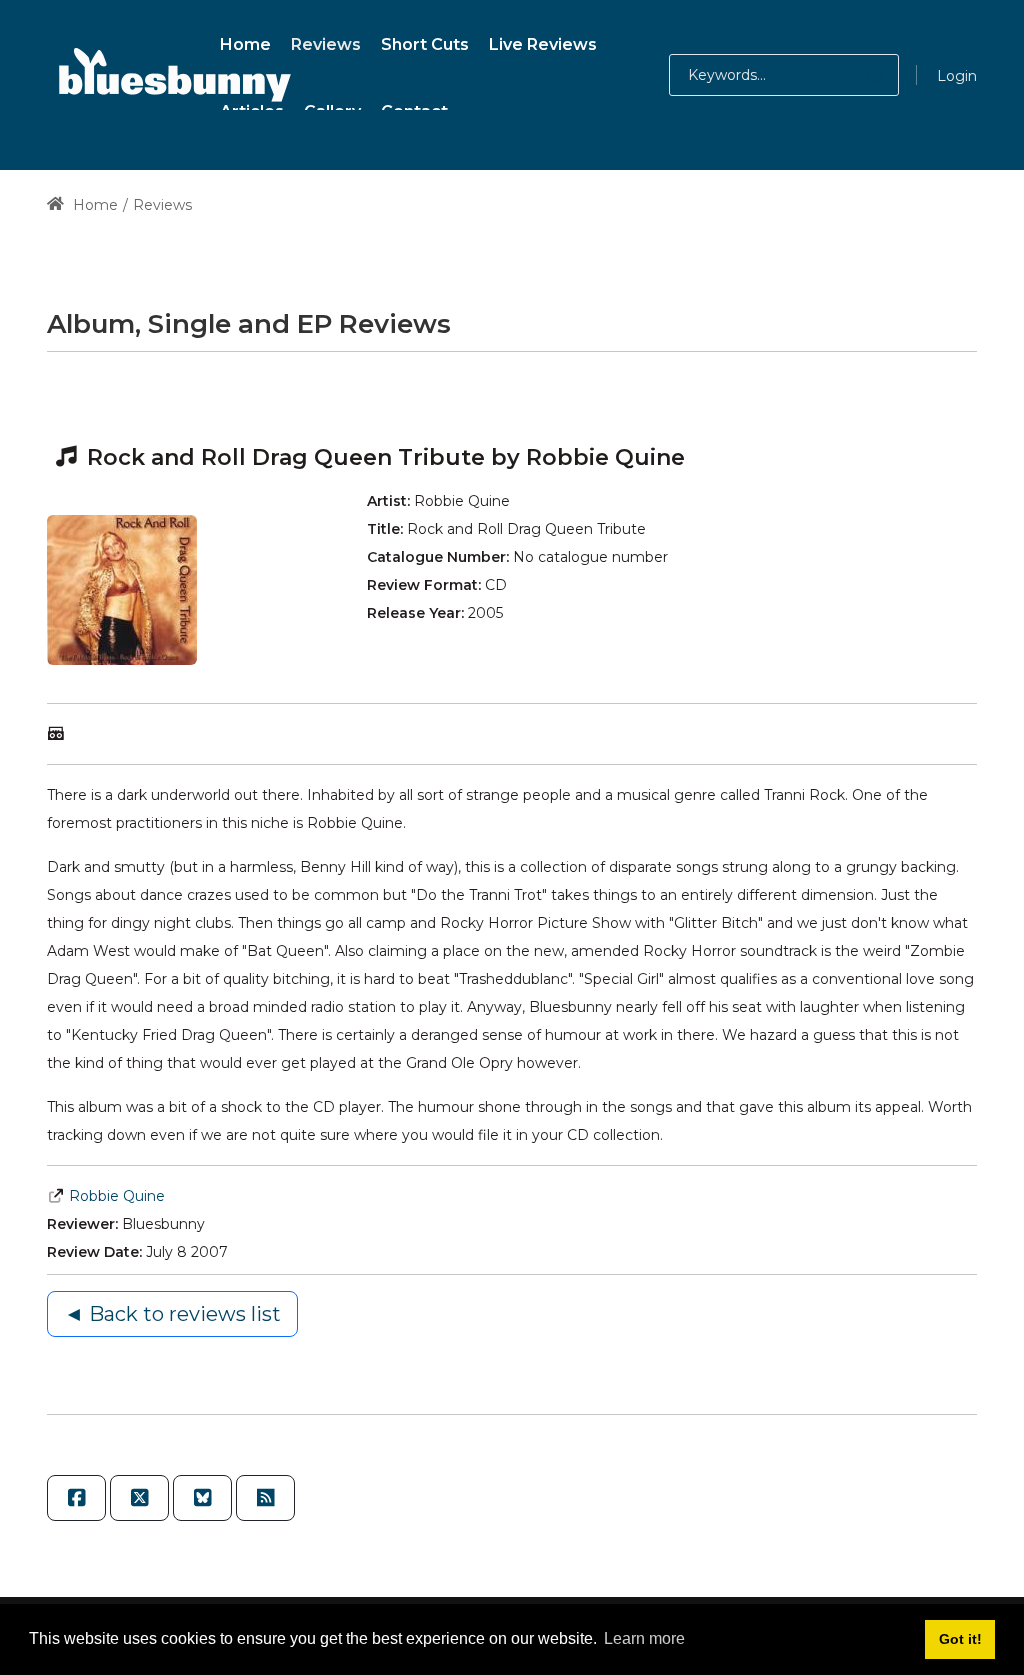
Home (93, 205)
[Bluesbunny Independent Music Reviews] (172, 75)
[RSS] (265, 1498)
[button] (855, 75)
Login (957, 76)
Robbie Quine (117, 1196)
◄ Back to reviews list (172, 1314)
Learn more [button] (644, 1638)
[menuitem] (245, 41)
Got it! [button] (960, 1639)
